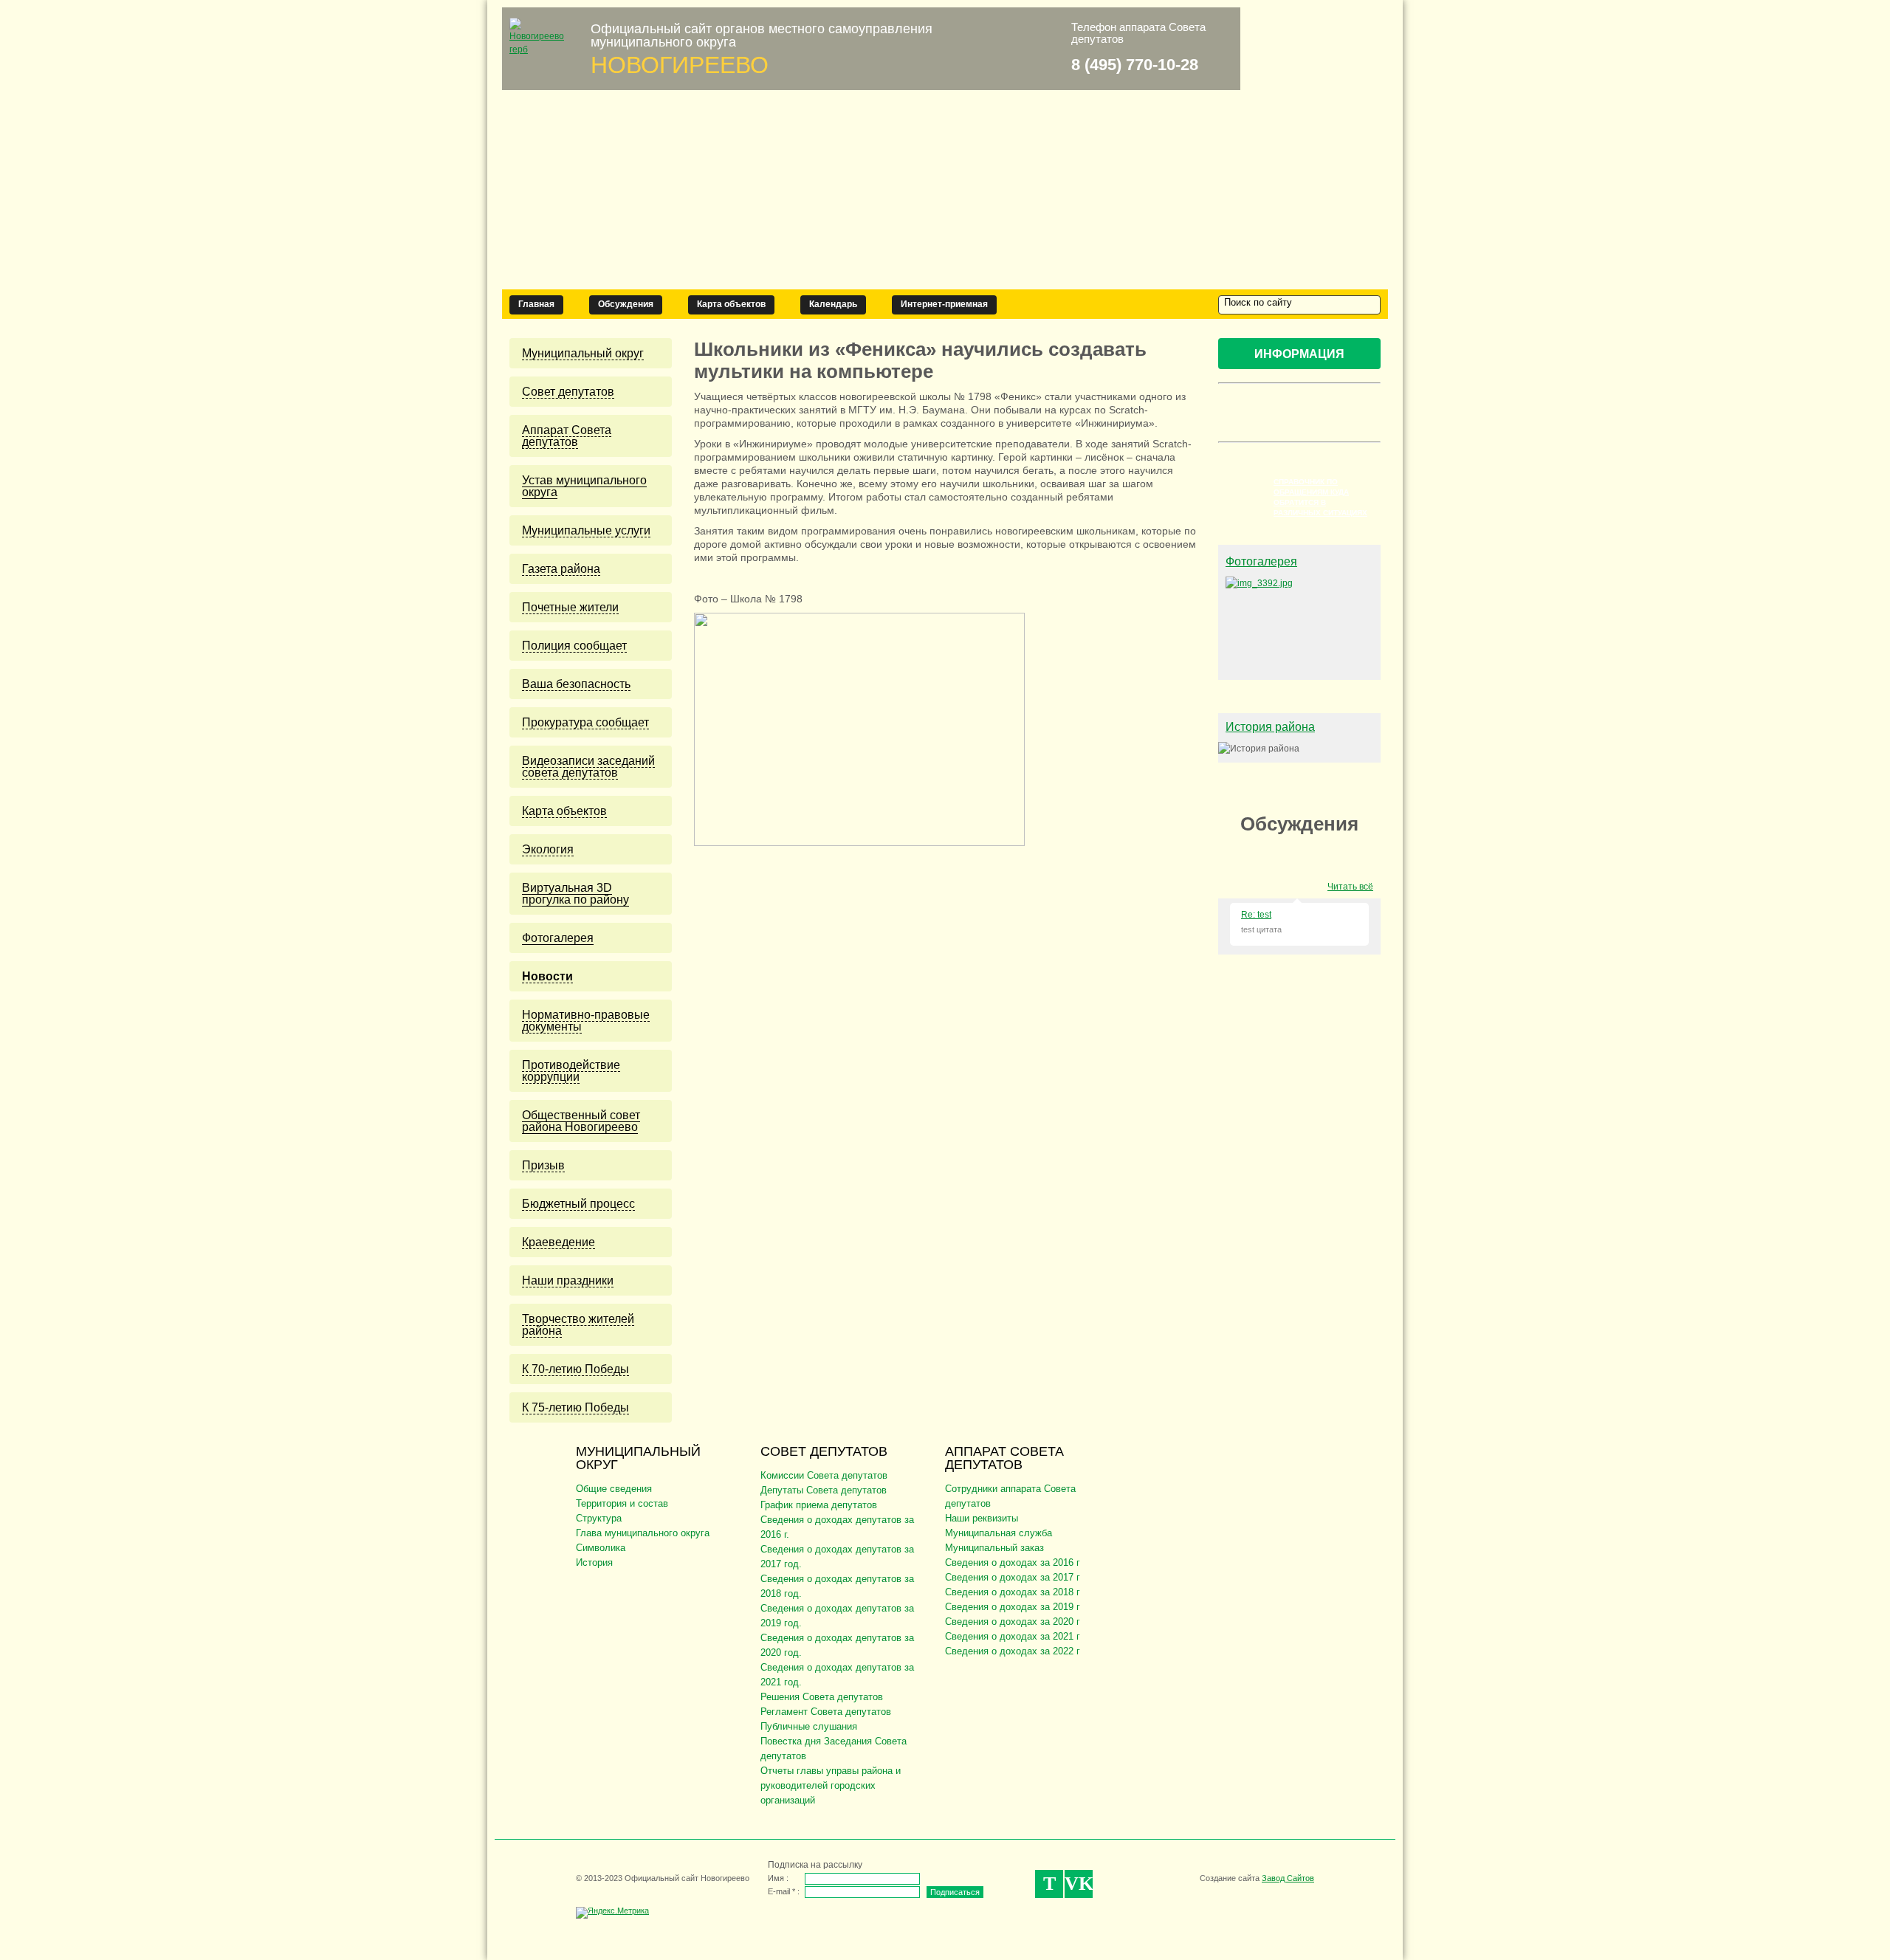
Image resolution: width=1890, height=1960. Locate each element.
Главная (536, 304)
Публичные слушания (809, 1726)
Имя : (778, 1878)
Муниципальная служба (999, 1533)
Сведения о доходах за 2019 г (1013, 1607)
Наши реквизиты (982, 1518)
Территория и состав (622, 1503)
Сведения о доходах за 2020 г (1013, 1622)
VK (1079, 1884)
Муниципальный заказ (994, 1548)
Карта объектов (731, 304)
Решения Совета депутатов (822, 1697)
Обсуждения (626, 304)
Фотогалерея (1261, 561)
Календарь (833, 304)
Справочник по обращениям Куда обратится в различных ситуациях (1320, 497)
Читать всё (1350, 887)
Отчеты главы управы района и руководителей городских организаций (831, 1785)
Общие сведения (614, 1489)
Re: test (1256, 915)
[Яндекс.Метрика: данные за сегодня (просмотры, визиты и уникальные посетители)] (612, 1913)
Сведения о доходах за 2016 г (1013, 1562)
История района (1270, 727)
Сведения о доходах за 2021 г (1013, 1636)
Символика (601, 1548)
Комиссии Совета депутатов (824, 1475)
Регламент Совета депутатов (826, 1712)
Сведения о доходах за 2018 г (1013, 1592)
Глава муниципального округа (643, 1533)
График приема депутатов (819, 1505)
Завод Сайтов (1288, 1878)
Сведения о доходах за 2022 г (1013, 1651)
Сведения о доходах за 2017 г (1013, 1577)
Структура (599, 1518)
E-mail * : (784, 1891)
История (594, 1562)
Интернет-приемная (944, 304)
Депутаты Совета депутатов (824, 1490)
